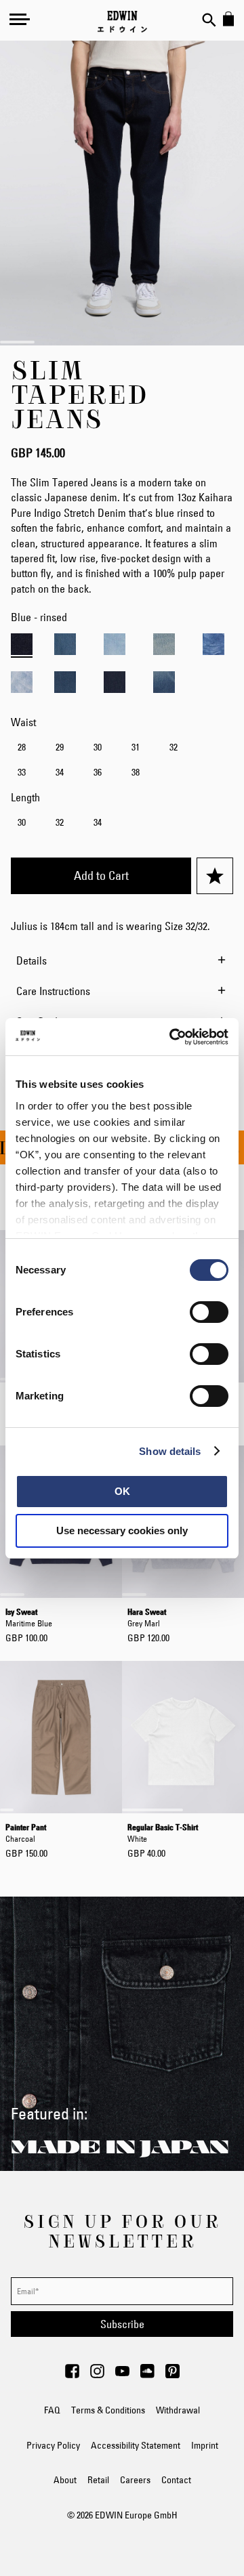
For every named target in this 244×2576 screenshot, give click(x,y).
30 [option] (98, 747)
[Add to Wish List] (215, 876)
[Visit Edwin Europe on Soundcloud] (147, 2375)
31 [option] (136, 747)
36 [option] (98, 772)
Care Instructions (53, 991)
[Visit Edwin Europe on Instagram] (97, 2375)
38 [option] (136, 772)
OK (122, 1491)
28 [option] (22, 747)
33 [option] (22, 772)
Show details (170, 1451)
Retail (98, 2480)
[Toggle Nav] (20, 19)
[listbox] (122, 761)
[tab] (122, 960)
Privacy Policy (53, 2445)
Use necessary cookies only (122, 1530)
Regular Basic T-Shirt (163, 1832)
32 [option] (174, 747)
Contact (176, 2480)
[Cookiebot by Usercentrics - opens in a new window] (172, 1037)
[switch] (209, 1313)
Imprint (205, 2445)
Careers (135, 2480)
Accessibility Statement (136, 2445)
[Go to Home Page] (122, 22)
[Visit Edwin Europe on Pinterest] (172, 2375)
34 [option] (60, 772)
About (65, 2480)
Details (32, 960)
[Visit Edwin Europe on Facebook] (72, 2375)
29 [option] (60, 747)
